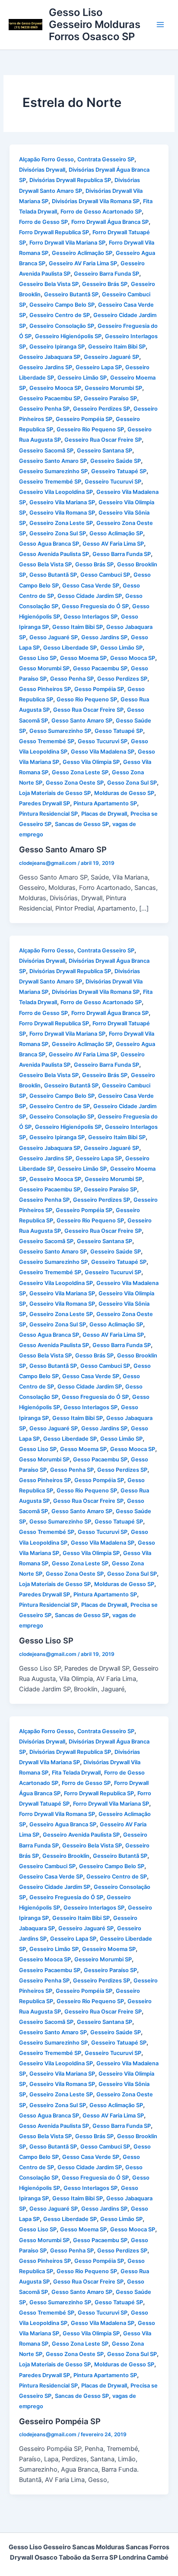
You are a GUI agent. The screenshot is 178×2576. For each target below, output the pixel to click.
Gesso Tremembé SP (47, 741)
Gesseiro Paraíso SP (110, 398)
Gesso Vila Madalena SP (103, 752)
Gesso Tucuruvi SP (103, 741)
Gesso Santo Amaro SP (82, 721)
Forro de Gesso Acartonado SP (101, 212)
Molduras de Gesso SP (124, 793)
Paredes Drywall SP (44, 803)
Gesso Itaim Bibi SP (78, 627)
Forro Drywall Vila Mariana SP (67, 243)
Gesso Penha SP (72, 679)
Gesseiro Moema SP (109, 1949)
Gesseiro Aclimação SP (82, 253)
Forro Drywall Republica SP (54, 232)
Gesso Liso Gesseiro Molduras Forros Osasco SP (95, 25)
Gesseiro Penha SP (44, 409)
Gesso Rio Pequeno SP (87, 699)
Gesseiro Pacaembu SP (50, 398)
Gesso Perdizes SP (122, 679)
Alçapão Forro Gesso (46, 159)
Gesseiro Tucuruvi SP (113, 482)
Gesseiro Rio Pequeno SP (90, 429)
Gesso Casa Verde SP (91, 586)
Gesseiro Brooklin (66, 1856)
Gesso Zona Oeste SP (75, 783)
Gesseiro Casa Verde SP (51, 1877)
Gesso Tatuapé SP (119, 731)
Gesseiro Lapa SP (99, 367)
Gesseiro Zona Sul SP (58, 533)
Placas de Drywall (104, 814)
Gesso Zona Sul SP (132, 783)
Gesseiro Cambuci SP (47, 1866)
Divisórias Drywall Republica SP (70, 180)
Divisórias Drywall (42, 170)
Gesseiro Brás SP (105, 284)
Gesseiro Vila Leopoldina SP (56, 492)
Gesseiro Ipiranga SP (57, 347)
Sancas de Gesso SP (82, 824)
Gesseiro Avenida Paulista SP (81, 1835)
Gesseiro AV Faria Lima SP (83, 263)
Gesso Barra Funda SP (122, 554)
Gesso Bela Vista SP (45, 564)
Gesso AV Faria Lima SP (113, 544)
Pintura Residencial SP (48, 814)
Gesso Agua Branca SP (49, 544)
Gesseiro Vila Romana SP (62, 513)
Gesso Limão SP (121, 648)
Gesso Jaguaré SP (54, 637)
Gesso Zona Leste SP (80, 772)
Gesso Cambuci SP (105, 575)
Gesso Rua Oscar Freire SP (88, 710)
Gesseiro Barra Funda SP (106, 274)
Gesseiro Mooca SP (55, 388)
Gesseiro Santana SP (105, 451)
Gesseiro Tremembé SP (50, 482)
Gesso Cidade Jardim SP (90, 596)
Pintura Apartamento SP (105, 803)
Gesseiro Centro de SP (60, 315)
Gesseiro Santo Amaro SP (53, 461)
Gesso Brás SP (94, 564)
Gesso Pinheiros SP (45, 689)
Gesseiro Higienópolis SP (68, 336)
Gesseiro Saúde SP (116, 461)
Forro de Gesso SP (43, 222)
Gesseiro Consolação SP (62, 326)
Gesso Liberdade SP (70, 648)
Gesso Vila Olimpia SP (91, 762)
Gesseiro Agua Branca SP (63, 1824)
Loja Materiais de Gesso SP (55, 793)
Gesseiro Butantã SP (71, 294)
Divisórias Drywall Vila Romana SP (96, 201)
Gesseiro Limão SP (82, 378)
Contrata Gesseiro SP (106, 159)
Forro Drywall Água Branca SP (110, 222)
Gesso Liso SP (38, 658)
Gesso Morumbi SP (44, 668)
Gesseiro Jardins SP (46, 367)
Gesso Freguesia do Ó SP (95, 606)
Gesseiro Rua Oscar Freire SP (103, 440)
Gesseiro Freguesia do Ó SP (66, 1897)
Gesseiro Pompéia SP (84, 419)
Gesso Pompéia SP (99, 689)
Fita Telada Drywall (76, 1773)
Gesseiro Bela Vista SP (49, 284)
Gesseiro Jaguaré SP (111, 357)
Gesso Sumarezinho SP (60, 731)
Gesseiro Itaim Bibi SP (117, 347)
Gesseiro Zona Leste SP (61, 523)
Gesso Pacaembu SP (100, 668)
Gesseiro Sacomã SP (46, 451)
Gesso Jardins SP (104, 637)
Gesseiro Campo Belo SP (62, 305)
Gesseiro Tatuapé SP (119, 471)
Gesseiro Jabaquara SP (50, 357)
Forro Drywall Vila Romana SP (57, 1814)
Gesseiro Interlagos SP (94, 1908)
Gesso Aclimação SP (116, 533)
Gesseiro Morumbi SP (113, 388)
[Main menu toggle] (160, 25)
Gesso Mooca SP (133, 658)
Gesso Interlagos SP (91, 617)
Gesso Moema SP (83, 658)
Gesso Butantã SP (53, 575)
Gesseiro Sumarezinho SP (53, 471)
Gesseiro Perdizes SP (102, 409)
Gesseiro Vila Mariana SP (62, 502)
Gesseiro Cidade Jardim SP (55, 1887)
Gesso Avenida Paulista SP (54, 554)
